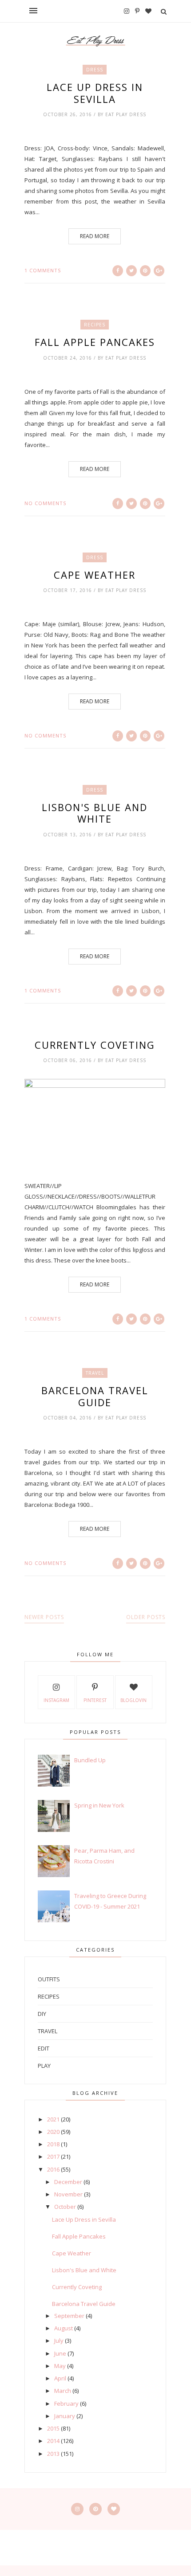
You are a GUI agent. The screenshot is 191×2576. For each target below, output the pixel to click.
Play (44, 2066)
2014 (53, 2441)
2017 (53, 2156)
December (68, 2182)
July (59, 2341)
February (66, 2403)
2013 (53, 2454)
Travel (95, 1373)
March (63, 2391)
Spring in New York (99, 1805)
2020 (53, 2132)
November (68, 2194)
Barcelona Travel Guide (95, 1396)
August (64, 2328)
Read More (95, 236)
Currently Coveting (95, 1045)
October (65, 2207)
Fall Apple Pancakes (95, 342)
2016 (53, 2169)
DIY (42, 2014)
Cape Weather (95, 575)
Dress (95, 70)
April (60, 2378)
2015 (53, 2428)
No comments (45, 503)
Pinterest (95, 1700)
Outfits (49, 1979)
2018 (53, 2144)
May (60, 2366)
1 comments (43, 270)
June (60, 2353)
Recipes (95, 325)
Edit (44, 2048)
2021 (53, 2119)
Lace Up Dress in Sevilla (95, 93)
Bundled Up (90, 1760)
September (69, 2316)
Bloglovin (133, 1700)
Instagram (56, 1700)
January (65, 2416)
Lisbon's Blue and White (95, 813)
